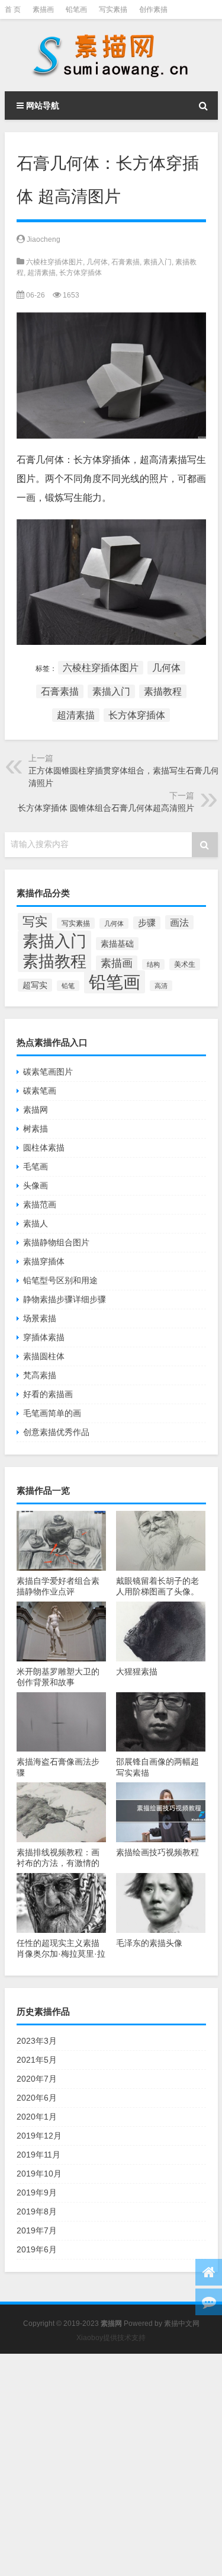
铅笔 (68, 986)
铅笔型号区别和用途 (60, 1280)
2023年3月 (37, 2041)
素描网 (36, 1110)
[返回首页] (209, 2272)
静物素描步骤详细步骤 (65, 1299)
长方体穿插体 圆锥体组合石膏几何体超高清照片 (106, 808)
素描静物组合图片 (56, 1242)
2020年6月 (37, 2098)
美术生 (185, 964)
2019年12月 (39, 2136)
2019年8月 (37, 2211)
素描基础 (117, 944)
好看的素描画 (48, 1394)
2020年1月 (37, 2117)
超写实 (35, 985)
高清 (161, 986)
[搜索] (204, 106)
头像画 (36, 1185)
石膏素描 (126, 262)
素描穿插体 (44, 1261)
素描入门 (157, 262)
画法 (179, 922)
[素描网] (111, 55)
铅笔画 (76, 9)
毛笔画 (36, 1166)
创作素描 (153, 9)
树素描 (36, 1129)
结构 (153, 964)
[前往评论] (209, 2302)
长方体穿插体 (81, 273)
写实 (35, 922)
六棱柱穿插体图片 (54, 262)
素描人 (36, 1223)
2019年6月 (37, 2249)
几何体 (97, 262)
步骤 (147, 923)
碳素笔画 (40, 1091)
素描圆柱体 (44, 1356)
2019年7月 (37, 2230)
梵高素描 (40, 1375)
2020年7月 (37, 2079)
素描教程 (163, 691)
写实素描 (113, 9)
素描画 (43, 9)
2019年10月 (39, 2174)
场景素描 (40, 1318)
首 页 (13, 9)
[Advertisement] (111, 2465)
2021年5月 (37, 2060)
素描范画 (40, 1204)
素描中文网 (182, 2323)
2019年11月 (38, 2155)
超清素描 (41, 273)
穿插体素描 (44, 1337)
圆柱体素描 (44, 1148)
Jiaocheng (44, 239)
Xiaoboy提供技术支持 (111, 2338)
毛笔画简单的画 (52, 1413)
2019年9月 (37, 2193)
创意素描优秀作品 (56, 1432)
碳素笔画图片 (48, 1072)
